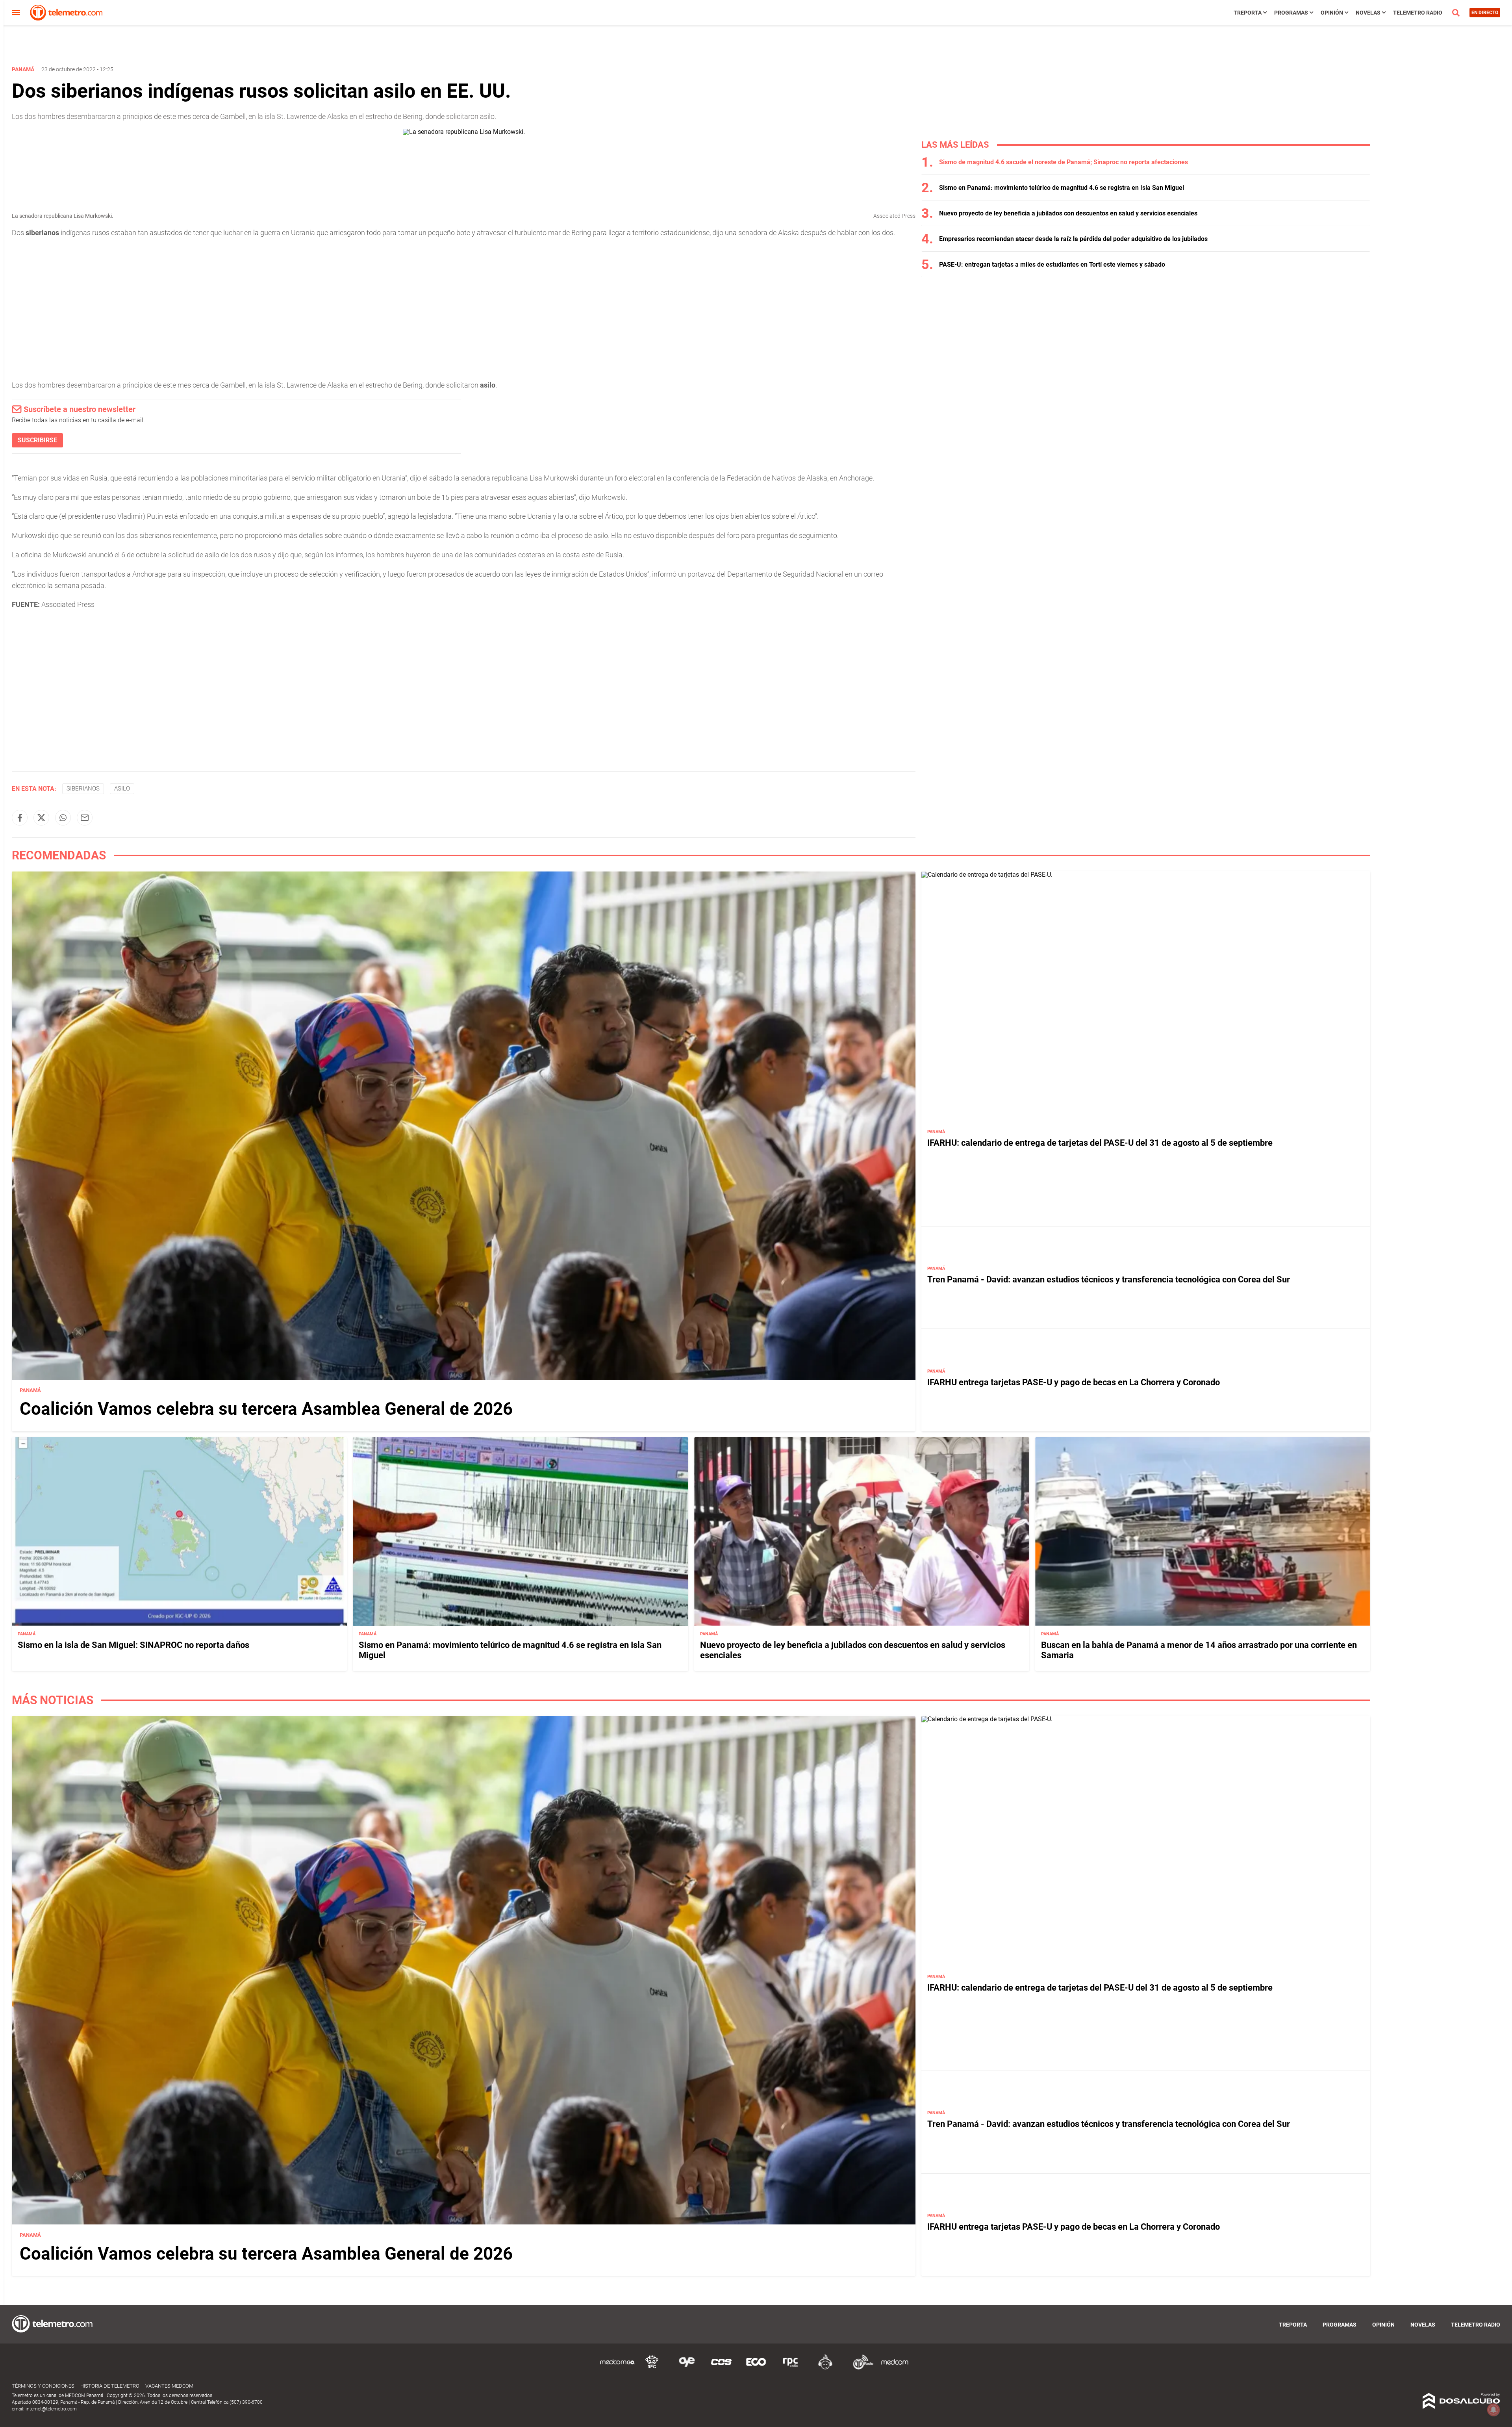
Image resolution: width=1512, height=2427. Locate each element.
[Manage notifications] (1493, 2410)
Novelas (1368, 13)
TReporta (1248, 13)
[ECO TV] (756, 2368)
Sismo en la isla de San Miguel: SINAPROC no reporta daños (133, 1645)
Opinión (1332, 13)
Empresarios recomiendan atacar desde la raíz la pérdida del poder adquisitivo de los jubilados (1073, 239)
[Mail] (85, 818)
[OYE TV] (687, 2368)
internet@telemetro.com (51, 2409)
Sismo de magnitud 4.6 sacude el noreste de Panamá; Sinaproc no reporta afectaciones (1064, 162)
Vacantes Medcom (169, 2386)
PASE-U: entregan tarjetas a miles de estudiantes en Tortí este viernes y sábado (1052, 264)
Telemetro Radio (1418, 13)
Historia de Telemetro (110, 2386)
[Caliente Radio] (825, 2368)
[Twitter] (41, 818)
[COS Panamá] (721, 2368)
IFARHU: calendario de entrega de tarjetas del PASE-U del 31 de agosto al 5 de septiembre (1100, 1143)
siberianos (83, 789)
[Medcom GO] (617, 2368)
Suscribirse (37, 440)
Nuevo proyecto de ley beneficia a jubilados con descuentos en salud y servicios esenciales (1068, 213)
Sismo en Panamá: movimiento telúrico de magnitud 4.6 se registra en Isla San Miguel (1062, 188)
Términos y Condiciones (43, 2386)
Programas (1291, 13)
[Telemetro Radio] (860, 2368)
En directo (1485, 13)
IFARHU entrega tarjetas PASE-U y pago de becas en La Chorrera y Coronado (1074, 1382)
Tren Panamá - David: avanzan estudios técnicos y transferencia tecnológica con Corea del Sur (1109, 1279)
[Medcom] (895, 2368)
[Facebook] (20, 818)
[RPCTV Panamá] (652, 2368)
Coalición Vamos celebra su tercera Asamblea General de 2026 (266, 1409)
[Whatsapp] (63, 818)
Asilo (122, 789)
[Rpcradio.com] (791, 2368)
